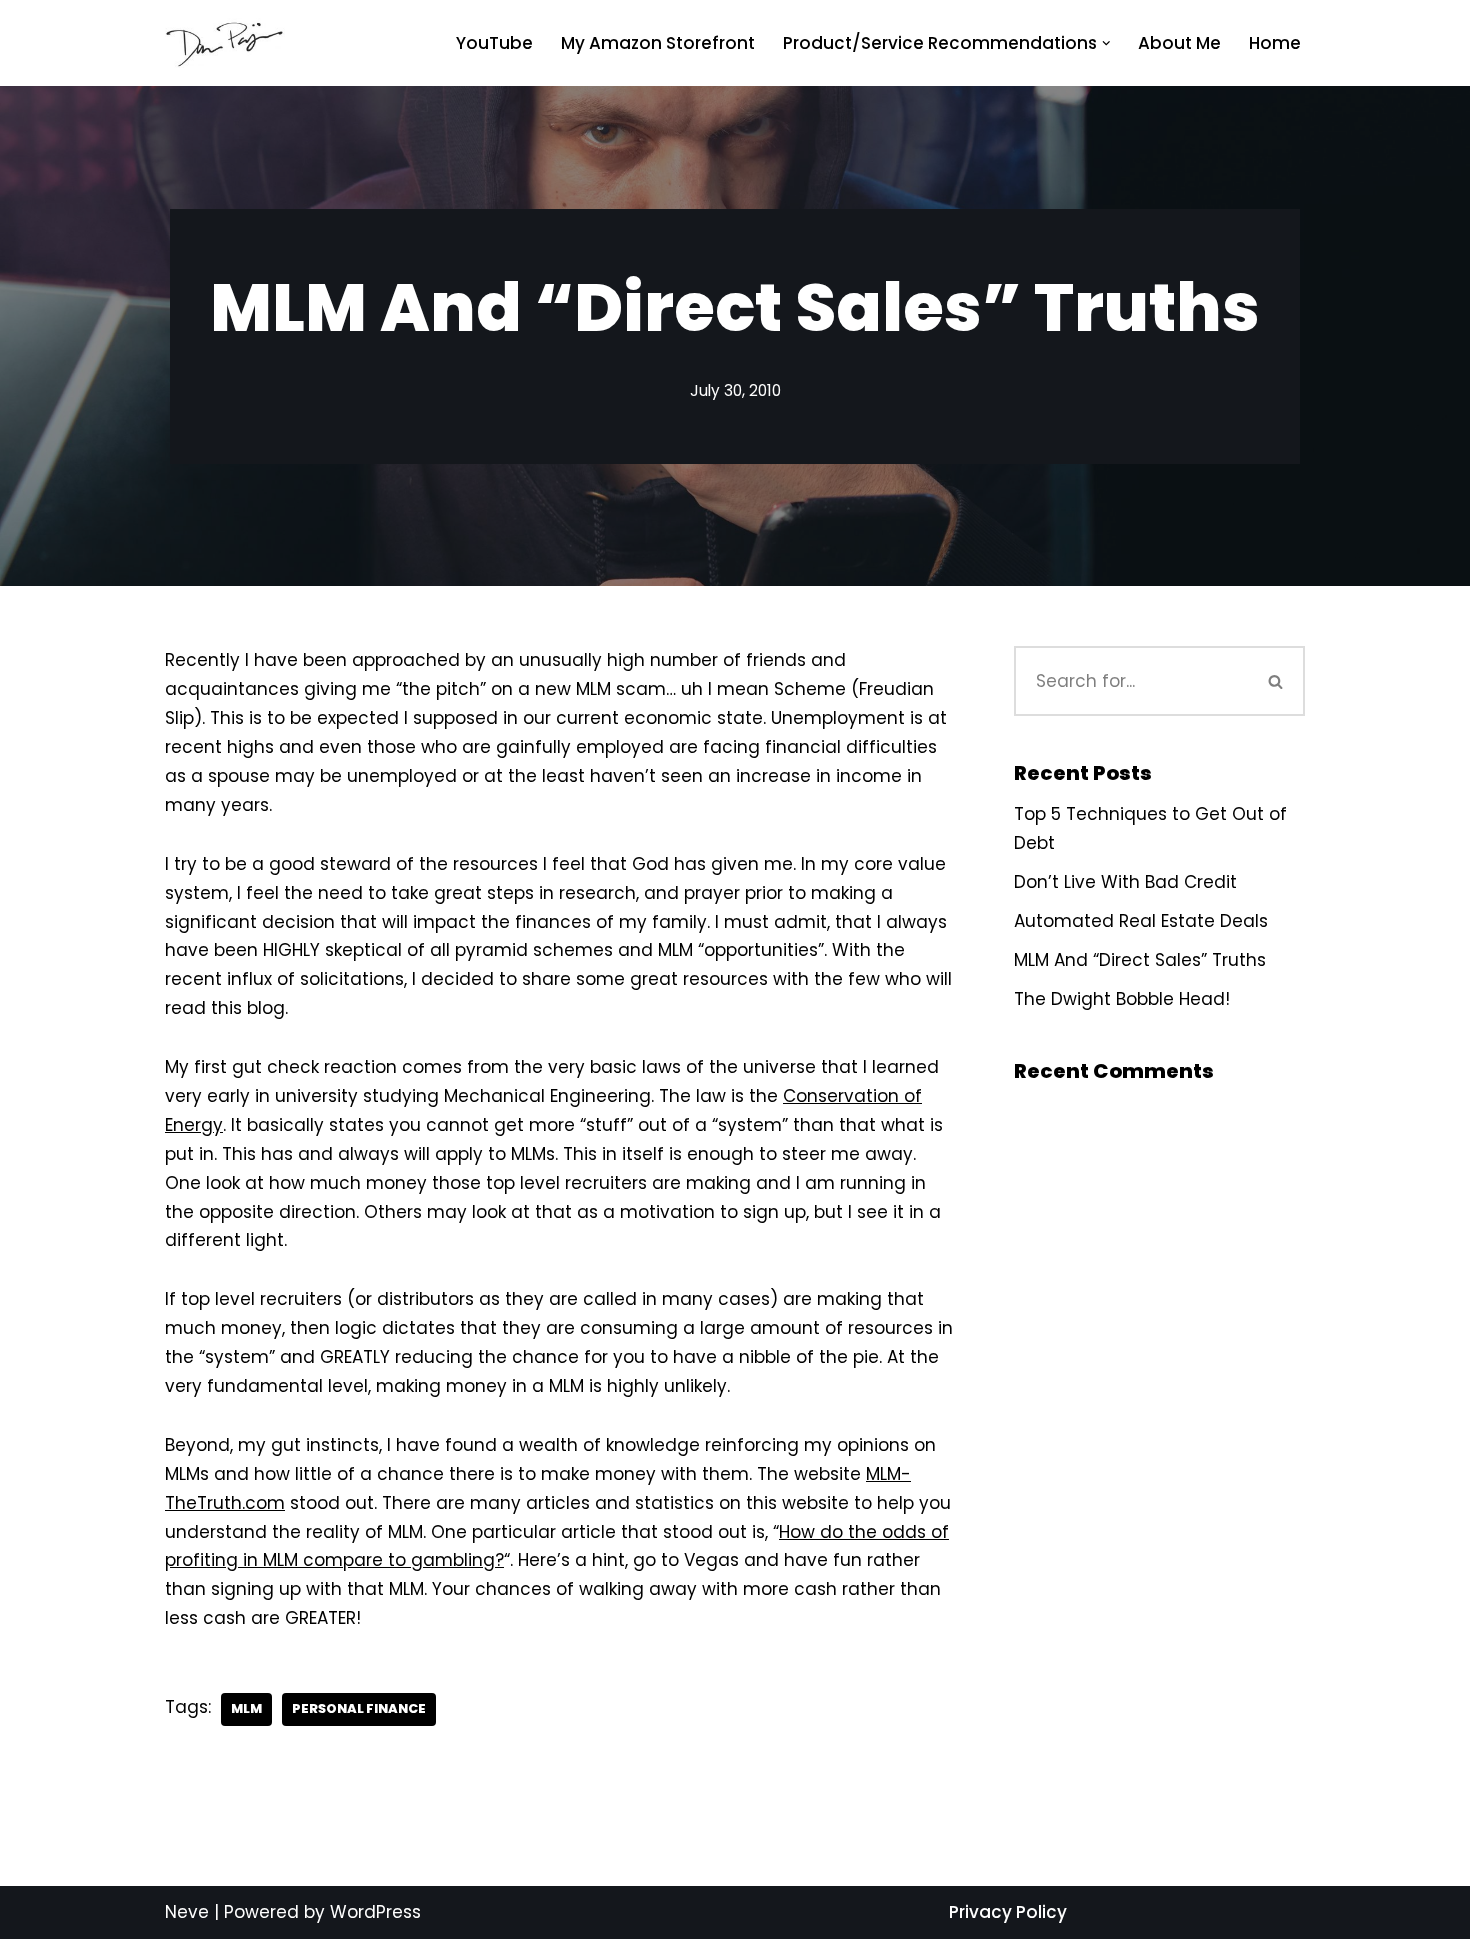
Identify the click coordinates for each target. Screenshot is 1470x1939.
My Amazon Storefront (658, 43)
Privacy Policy (1008, 1912)
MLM (246, 1708)
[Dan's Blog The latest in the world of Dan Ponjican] (225, 43)
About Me (1179, 43)
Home (1275, 43)
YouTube (494, 43)
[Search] (1277, 681)
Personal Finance (359, 1708)
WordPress (375, 1912)
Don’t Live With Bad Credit (1125, 882)
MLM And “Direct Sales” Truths (1140, 960)
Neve (187, 1912)
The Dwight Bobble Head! (1122, 999)
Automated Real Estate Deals (1141, 921)
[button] (1106, 43)
